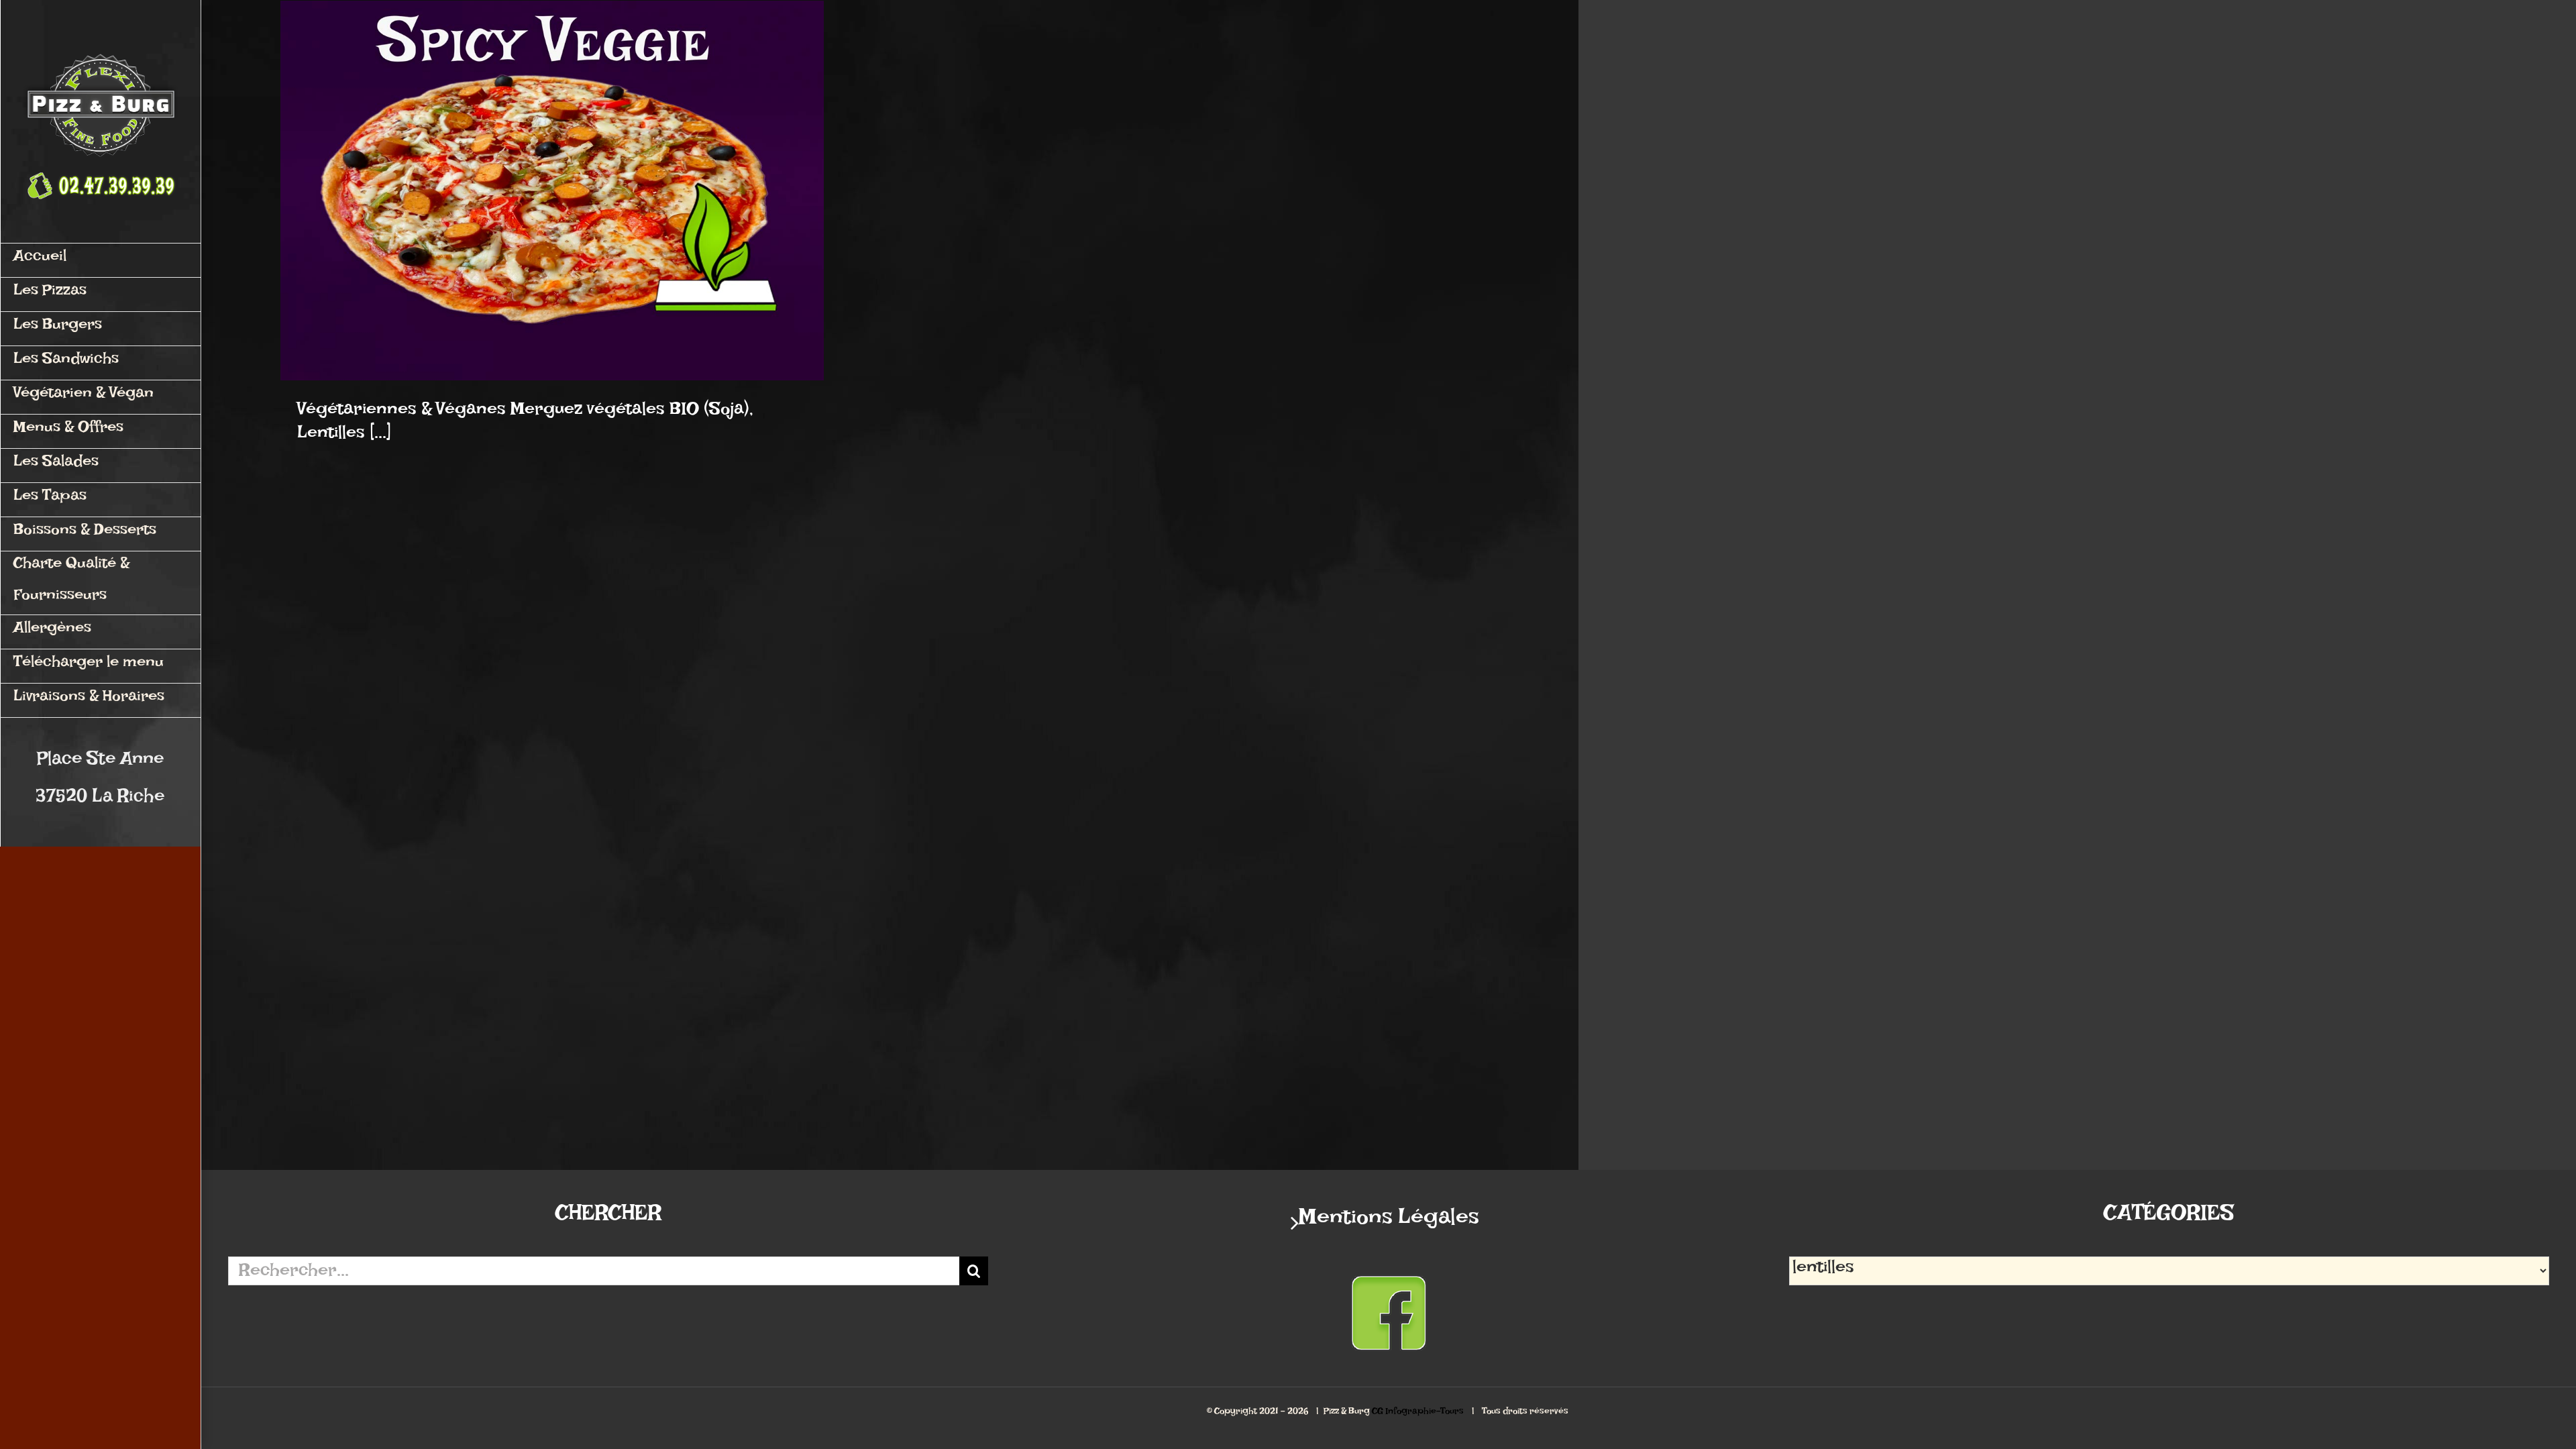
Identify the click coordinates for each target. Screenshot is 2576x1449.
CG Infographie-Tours (1418, 1413)
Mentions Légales (1389, 1223)
